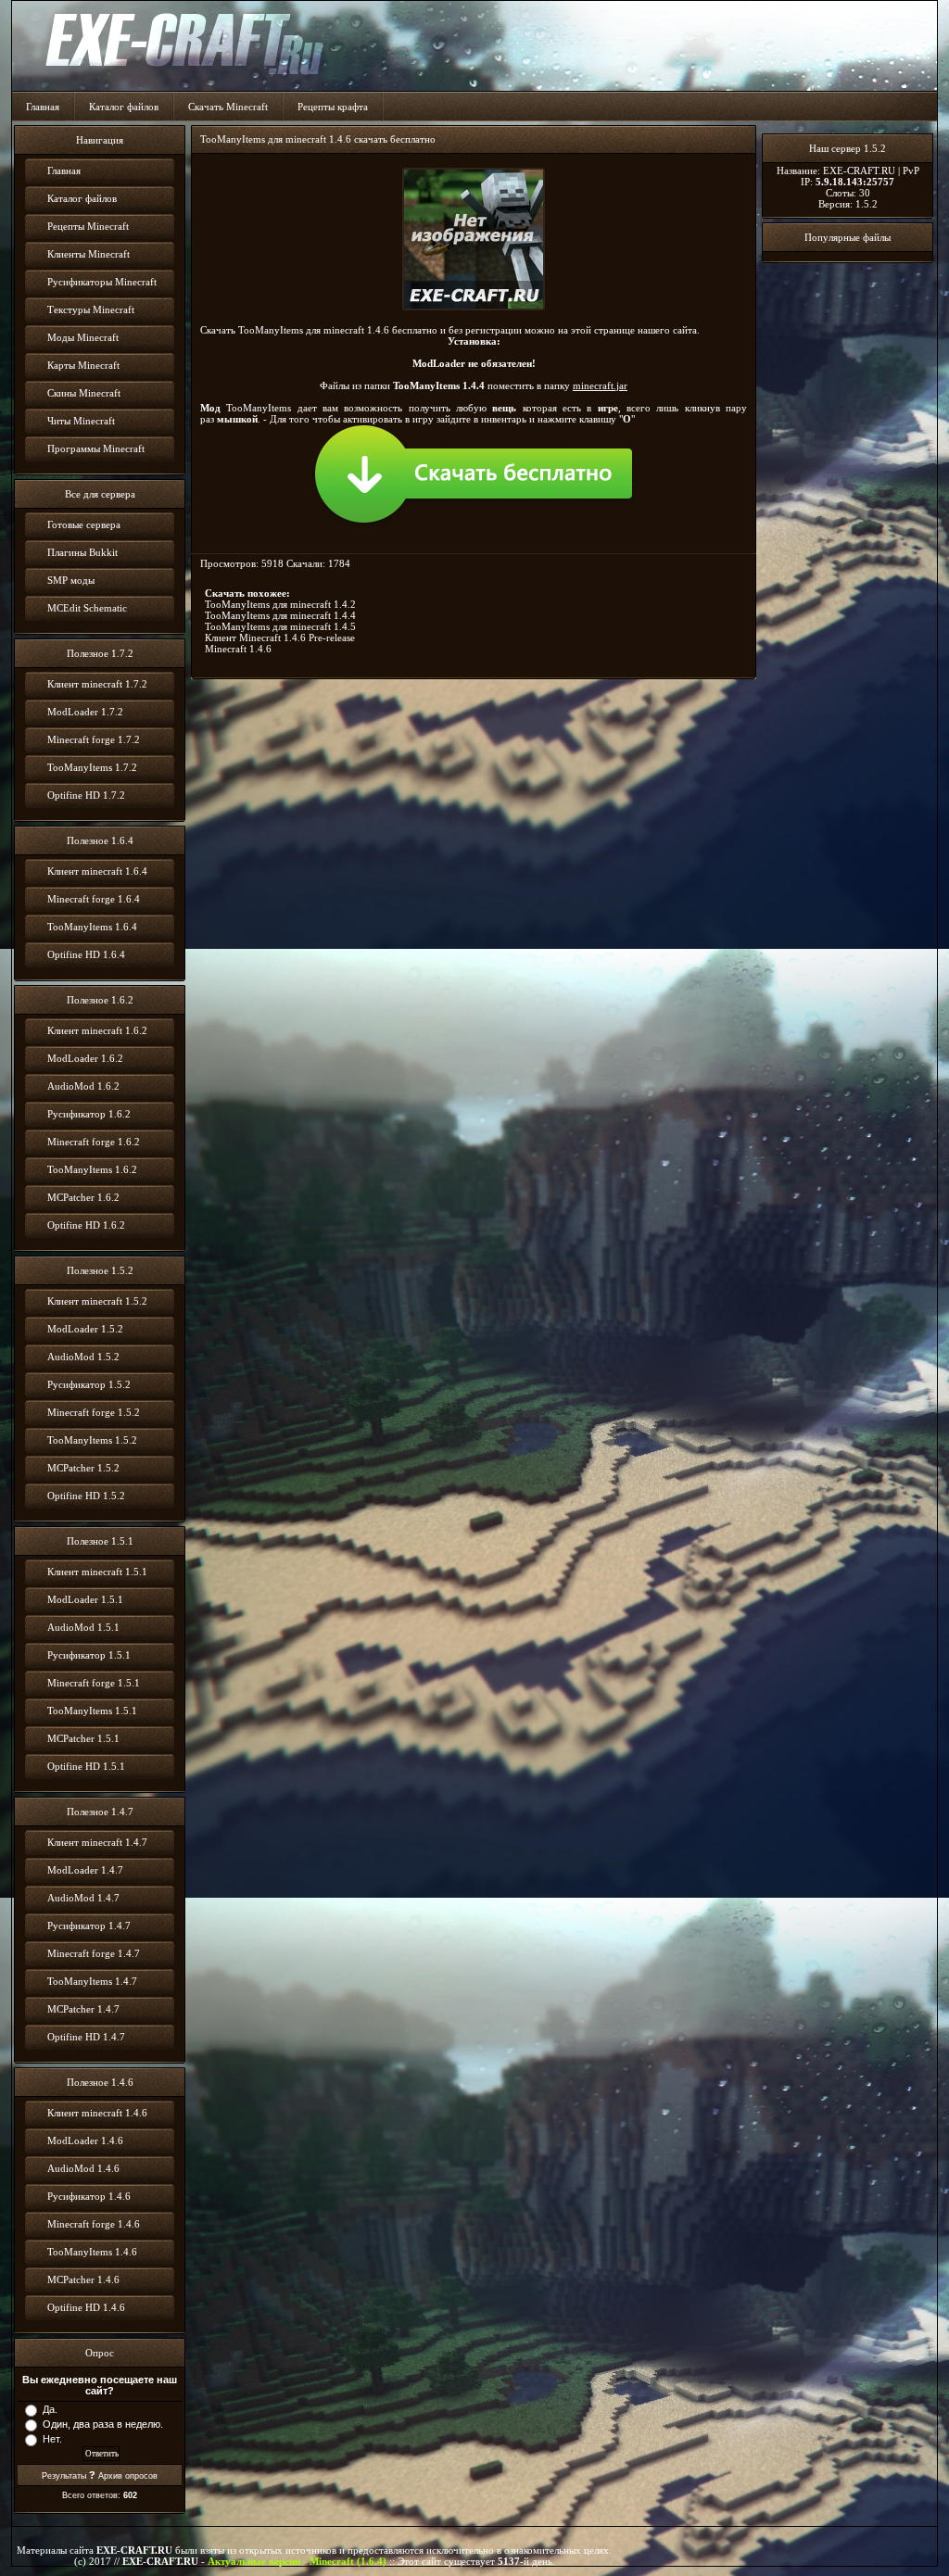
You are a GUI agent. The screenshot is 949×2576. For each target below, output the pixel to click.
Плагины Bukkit (82, 552)
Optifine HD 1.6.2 (86, 1225)
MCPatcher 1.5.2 (83, 1468)
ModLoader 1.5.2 (85, 1329)
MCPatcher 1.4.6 (83, 2279)
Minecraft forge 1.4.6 (94, 2224)
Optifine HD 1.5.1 (86, 1766)
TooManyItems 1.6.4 (92, 927)
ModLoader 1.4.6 (85, 2140)
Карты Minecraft (83, 365)
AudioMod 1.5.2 (83, 1357)
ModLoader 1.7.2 (85, 712)
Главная (43, 107)
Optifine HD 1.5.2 (86, 1496)
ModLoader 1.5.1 (85, 1599)
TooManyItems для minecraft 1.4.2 (280, 604)
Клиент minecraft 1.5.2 (97, 1301)
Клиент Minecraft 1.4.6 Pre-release (280, 638)
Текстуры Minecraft (91, 309)
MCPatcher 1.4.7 (83, 2009)
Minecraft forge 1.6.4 (94, 899)
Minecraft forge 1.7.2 (94, 739)
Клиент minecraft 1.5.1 (97, 1572)
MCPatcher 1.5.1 (83, 1738)
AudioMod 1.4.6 (83, 2168)
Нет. (52, 2439)
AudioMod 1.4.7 (83, 1898)
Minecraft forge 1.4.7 (94, 1953)
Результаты (64, 2476)
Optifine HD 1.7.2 (86, 795)
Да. (50, 2409)
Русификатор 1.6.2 (89, 1114)
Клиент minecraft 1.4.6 (97, 2113)
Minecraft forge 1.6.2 (94, 1142)
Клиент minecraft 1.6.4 (97, 871)
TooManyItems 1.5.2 (92, 1440)
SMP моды (71, 580)
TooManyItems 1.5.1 (92, 1711)
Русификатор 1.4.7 (89, 1926)
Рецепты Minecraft (88, 226)
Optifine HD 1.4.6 (86, 2307)
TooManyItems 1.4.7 (92, 1981)
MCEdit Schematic (87, 608)
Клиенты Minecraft (89, 254)
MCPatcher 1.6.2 (83, 1197)
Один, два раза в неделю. (103, 2424)
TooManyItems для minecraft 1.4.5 (280, 626)
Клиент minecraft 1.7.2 (97, 684)
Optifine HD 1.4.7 (86, 2037)
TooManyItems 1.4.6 (92, 2252)
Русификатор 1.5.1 (89, 1655)
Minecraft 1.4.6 (238, 649)
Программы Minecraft (96, 448)
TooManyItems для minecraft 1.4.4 (280, 615)
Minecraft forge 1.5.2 (94, 1412)
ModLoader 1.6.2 (85, 1058)
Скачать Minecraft (228, 107)
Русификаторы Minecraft (102, 282)
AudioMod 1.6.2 (83, 1086)
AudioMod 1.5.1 (83, 1627)
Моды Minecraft (83, 337)
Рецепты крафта (333, 107)
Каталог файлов (124, 107)
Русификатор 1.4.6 (89, 2196)
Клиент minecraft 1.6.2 (97, 1030)
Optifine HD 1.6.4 (86, 954)
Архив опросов (128, 2476)
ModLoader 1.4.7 (85, 1870)
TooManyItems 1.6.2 (92, 1169)
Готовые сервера (84, 524)
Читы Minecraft (81, 421)
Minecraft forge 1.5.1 (94, 1683)
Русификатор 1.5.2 (89, 1384)
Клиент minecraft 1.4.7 (97, 1842)
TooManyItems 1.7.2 (92, 767)
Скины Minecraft (84, 393)
